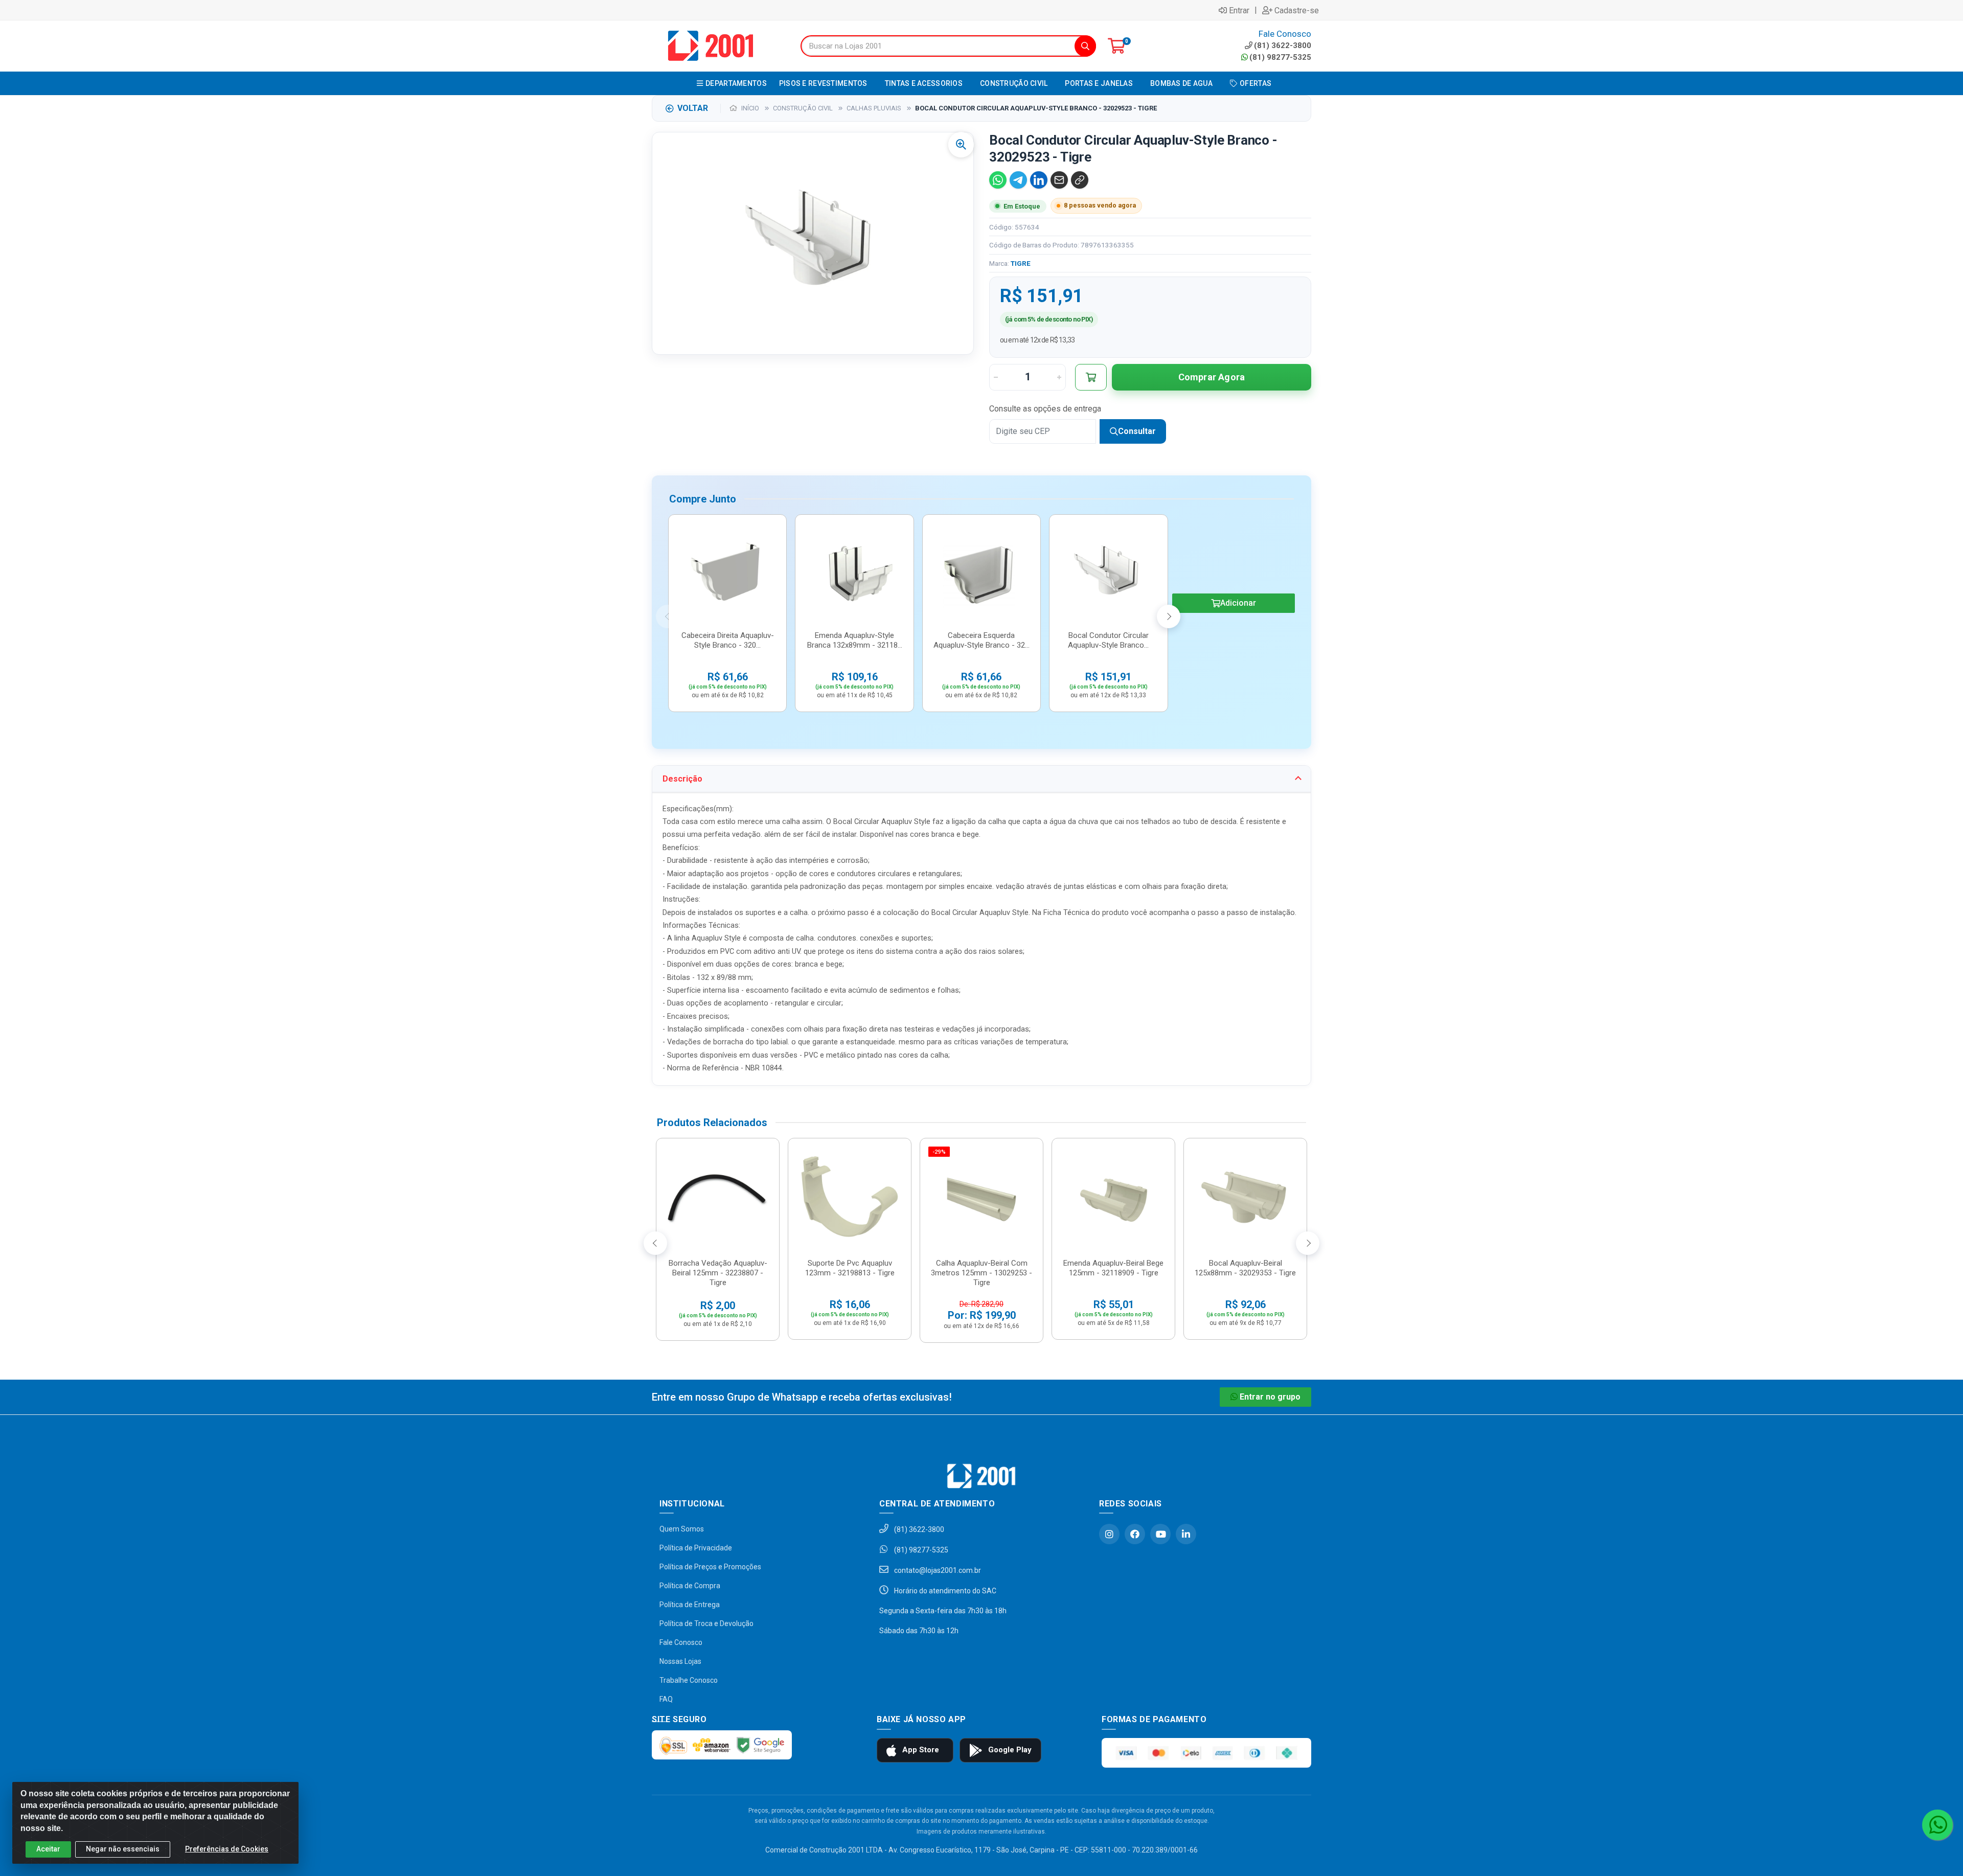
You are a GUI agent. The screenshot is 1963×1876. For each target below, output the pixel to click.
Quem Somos (682, 1529)
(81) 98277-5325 (1280, 57)
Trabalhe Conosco (689, 1680)
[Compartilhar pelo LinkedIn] (1039, 180)
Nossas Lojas (680, 1661)
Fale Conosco (681, 1642)
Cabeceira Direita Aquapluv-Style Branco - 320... (728, 640)
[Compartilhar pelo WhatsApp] (998, 180)
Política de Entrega (690, 1605)
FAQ (666, 1699)
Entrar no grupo (1270, 1397)
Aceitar (48, 1849)
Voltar (693, 108)
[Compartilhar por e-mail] (1059, 180)
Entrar (1239, 10)
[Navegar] (668, 616)
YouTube (1160, 1534)
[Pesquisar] (1085, 46)
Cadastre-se (1297, 10)
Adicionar (1238, 603)
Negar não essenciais (123, 1849)
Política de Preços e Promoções (710, 1567)
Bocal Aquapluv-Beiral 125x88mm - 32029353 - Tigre (1245, 1268)
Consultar (1137, 431)
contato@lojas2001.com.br (937, 1570)
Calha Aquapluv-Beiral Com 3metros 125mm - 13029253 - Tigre (981, 1273)
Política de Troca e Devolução (706, 1623)
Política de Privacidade (696, 1548)
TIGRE (1021, 263)
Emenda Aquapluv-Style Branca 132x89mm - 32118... (855, 640)
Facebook (1135, 1534)
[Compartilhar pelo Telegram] (1018, 180)
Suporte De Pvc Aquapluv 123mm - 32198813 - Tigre (850, 1268)
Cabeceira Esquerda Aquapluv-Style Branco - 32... (981, 640)
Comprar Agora (1212, 377)
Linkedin (1186, 1534)
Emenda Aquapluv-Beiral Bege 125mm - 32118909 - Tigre (1113, 1268)
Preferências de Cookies (227, 1849)
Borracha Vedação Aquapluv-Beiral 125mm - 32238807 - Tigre (718, 1273)
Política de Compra (690, 1586)
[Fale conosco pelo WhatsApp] (1937, 1825)
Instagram (1109, 1534)
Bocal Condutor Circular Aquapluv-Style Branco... (1108, 640)
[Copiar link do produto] (1080, 180)
